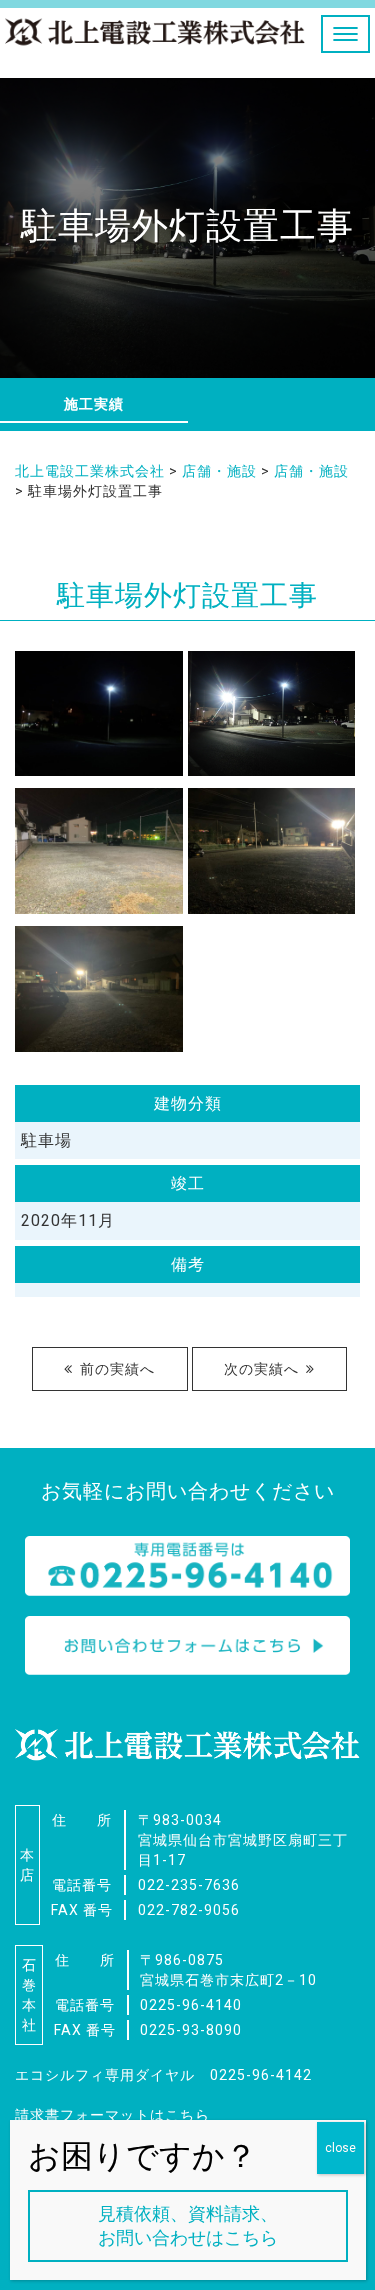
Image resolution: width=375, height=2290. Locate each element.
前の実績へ (117, 1369)
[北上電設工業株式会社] (155, 38)
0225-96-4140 (191, 2005)
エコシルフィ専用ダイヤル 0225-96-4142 (163, 2075)
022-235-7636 (189, 1885)
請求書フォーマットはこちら (112, 2115)
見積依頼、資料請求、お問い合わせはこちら (188, 2225)
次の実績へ (261, 1369)
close (340, 2148)
